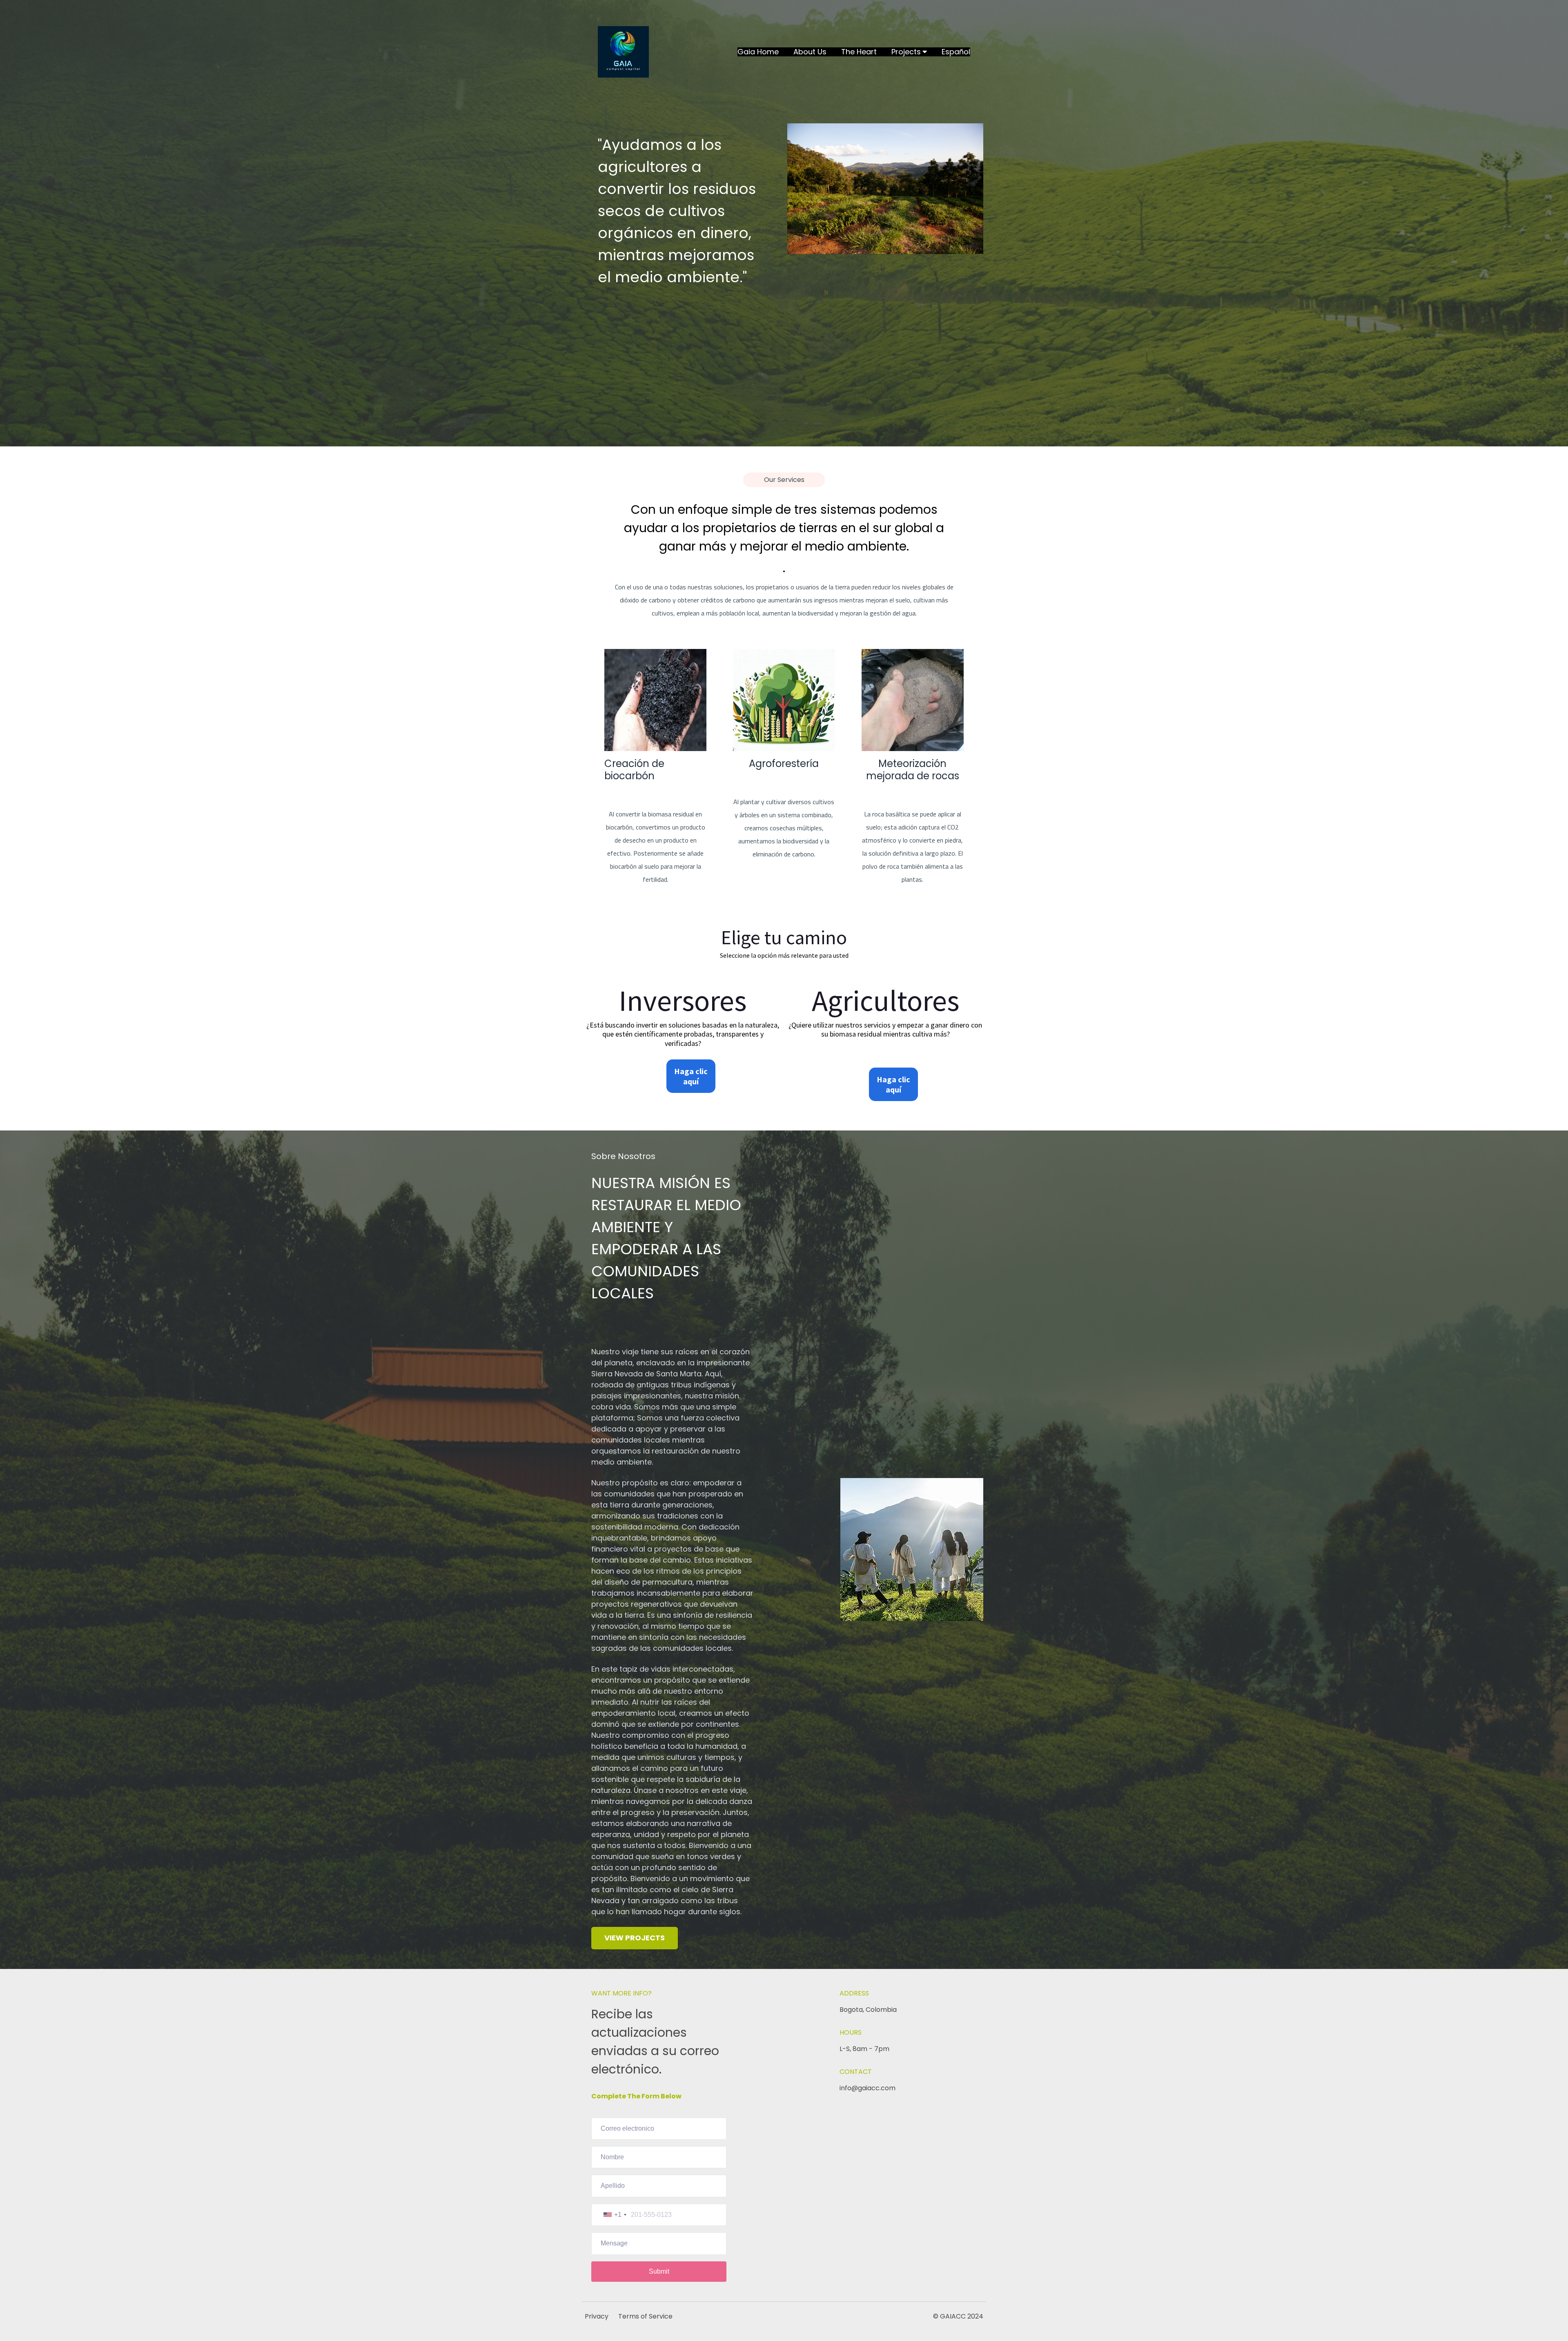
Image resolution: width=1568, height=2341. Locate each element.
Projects (906, 52)
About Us (810, 52)
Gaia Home (758, 52)
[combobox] (615, 2215)
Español (956, 52)
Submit (659, 2271)
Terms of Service (645, 2316)
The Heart (859, 52)
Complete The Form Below (636, 2096)
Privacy (597, 2316)
